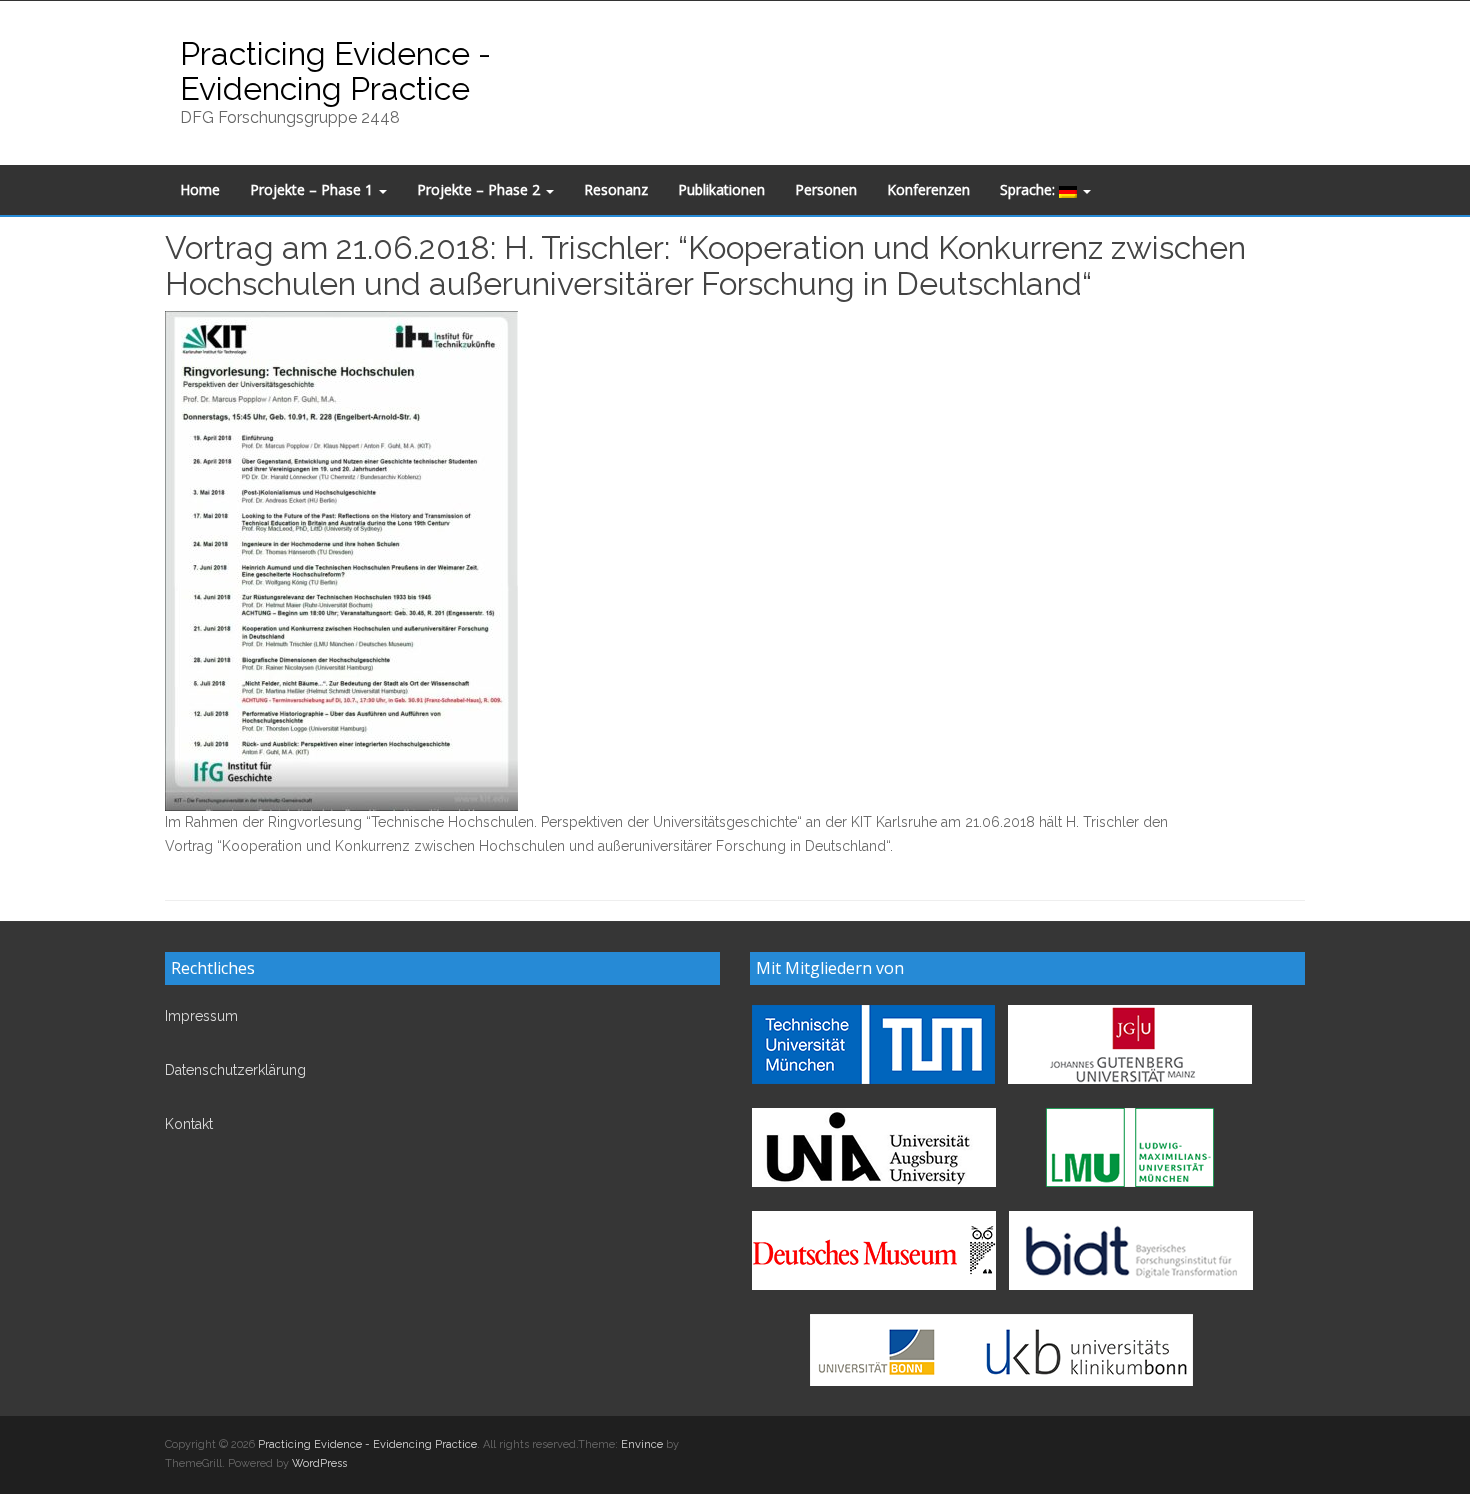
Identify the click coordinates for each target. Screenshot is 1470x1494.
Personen (826, 189)
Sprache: (1029, 189)
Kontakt (189, 1124)
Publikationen (721, 189)
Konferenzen (928, 189)
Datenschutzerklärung (235, 1070)
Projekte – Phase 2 (480, 189)
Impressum (201, 1016)
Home (200, 189)
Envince (642, 1444)
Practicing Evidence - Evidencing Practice (335, 71)
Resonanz (616, 189)
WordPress (319, 1463)
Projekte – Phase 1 (313, 189)
